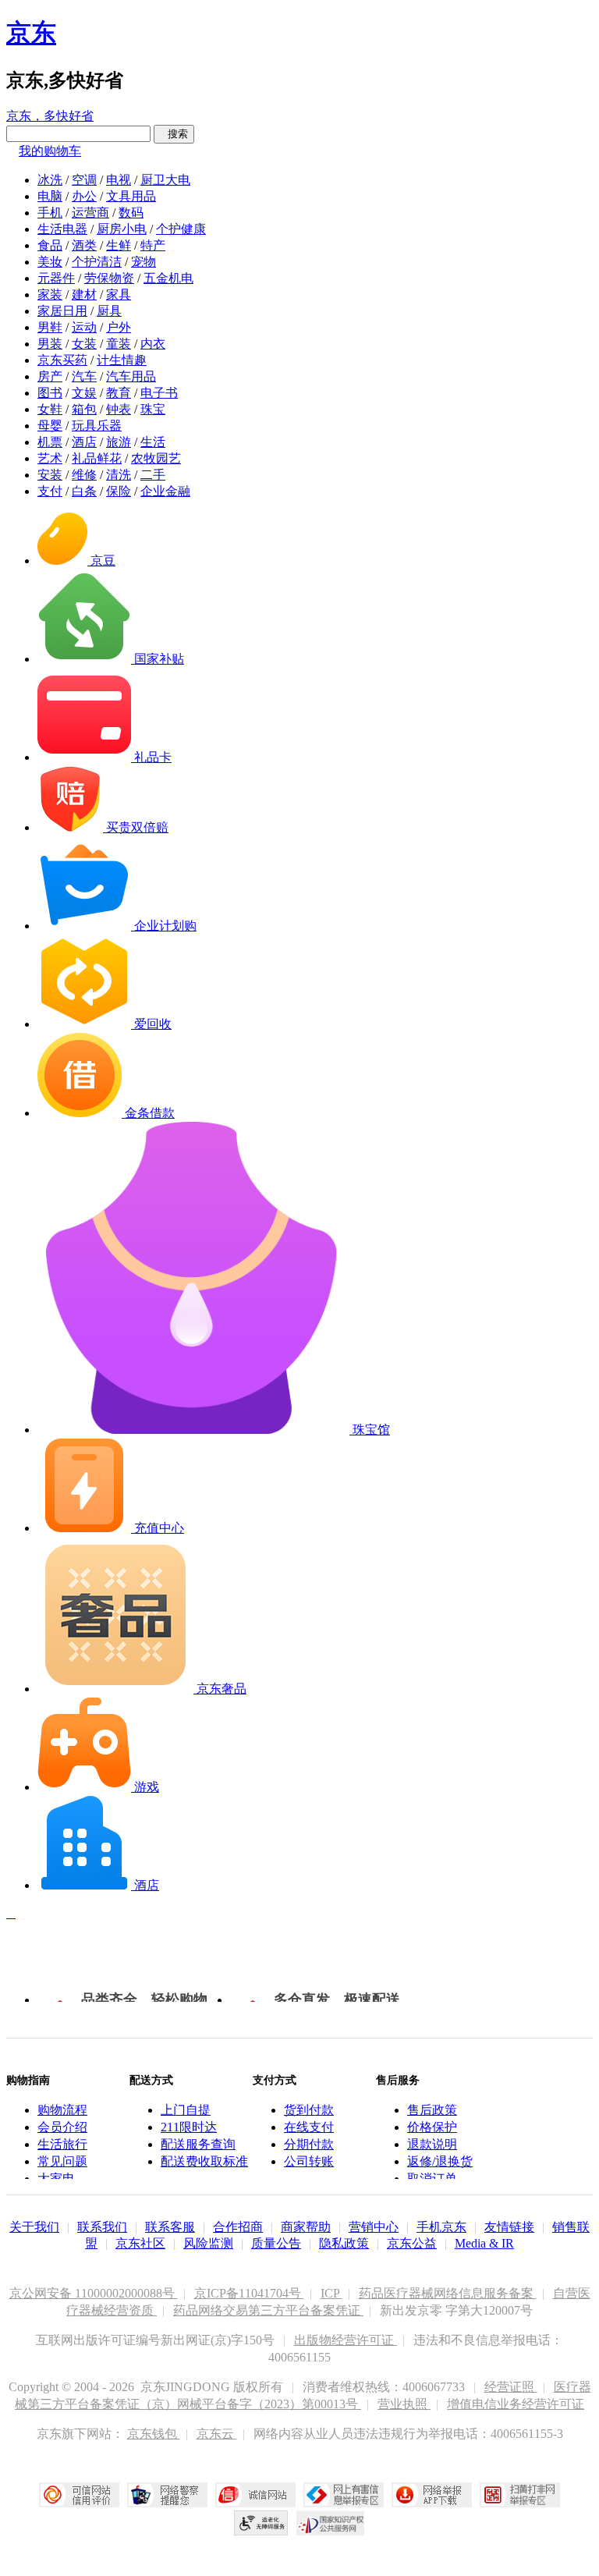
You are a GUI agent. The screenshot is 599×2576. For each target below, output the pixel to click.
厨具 (109, 311)
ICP (331, 2293)
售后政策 (432, 2110)
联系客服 (170, 2227)
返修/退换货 (440, 2161)
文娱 (84, 393)
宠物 (144, 262)
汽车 (84, 376)
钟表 (119, 409)
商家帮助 (306, 2227)
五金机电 (168, 278)
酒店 (84, 442)
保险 (119, 491)
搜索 (174, 134)
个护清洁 (97, 262)
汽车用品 (131, 376)
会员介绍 (62, 2127)
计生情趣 (122, 360)
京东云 (217, 2434)
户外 (119, 327)
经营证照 (511, 2387)
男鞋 (50, 327)
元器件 (56, 278)
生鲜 (119, 245)
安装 (50, 475)
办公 (84, 196)
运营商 (90, 213)
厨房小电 (122, 229)
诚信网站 (255, 2495)
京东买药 (62, 360)
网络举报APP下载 (432, 2495)
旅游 (119, 442)
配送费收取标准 (204, 2161)
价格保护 (432, 2127)
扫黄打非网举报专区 (520, 2495)
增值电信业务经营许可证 (516, 2404)
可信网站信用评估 (79, 2495)
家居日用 (62, 311)
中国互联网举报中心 (344, 2495)
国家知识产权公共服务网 (331, 2523)
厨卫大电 (165, 180)
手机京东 (441, 2227)
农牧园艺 (156, 458)
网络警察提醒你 (167, 2495)
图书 (50, 393)
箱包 (84, 409)
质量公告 (276, 2243)
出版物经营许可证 (346, 2340)
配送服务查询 (198, 2144)
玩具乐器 (97, 426)
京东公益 (412, 2243)
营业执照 (404, 2404)
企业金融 (165, 491)
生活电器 (62, 229)
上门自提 (186, 2110)
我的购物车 (50, 151)
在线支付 (309, 2127)
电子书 (159, 393)
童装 (119, 344)
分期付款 (309, 2144)
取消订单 (432, 2179)
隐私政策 (344, 2243)
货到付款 (309, 2110)
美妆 (50, 262)
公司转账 (309, 2161)
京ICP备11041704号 (249, 2293)
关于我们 (34, 2227)
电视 (119, 180)
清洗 (119, 475)
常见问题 (62, 2161)
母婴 (50, 426)
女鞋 (50, 409)
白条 (84, 491)
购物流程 (62, 2110)
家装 (50, 295)
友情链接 (509, 2227)
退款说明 (432, 2144)
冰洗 (50, 180)
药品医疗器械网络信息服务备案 (448, 2293)
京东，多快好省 (50, 116)
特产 (153, 245)
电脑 (50, 196)
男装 (50, 344)
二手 (153, 475)
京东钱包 (154, 2434)
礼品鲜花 (97, 458)
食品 (50, 245)
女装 (84, 344)
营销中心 (374, 2227)
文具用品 (131, 196)
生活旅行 (62, 2144)
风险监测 (208, 2243)
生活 (153, 442)
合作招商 (238, 2227)
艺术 (50, 458)
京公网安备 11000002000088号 (94, 2293)
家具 (119, 295)
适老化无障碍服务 (261, 2523)
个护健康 (181, 229)
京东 (31, 33)
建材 (84, 295)
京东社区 (140, 2243)
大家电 (56, 2179)
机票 (50, 442)
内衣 (153, 344)
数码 (131, 213)
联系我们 (102, 2227)
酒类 (84, 245)
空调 (84, 180)
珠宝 (153, 409)
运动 (84, 327)
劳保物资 (109, 278)
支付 (50, 491)
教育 (119, 393)
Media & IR (484, 2243)
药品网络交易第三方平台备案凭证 (268, 2310)
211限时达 (189, 2127)
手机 (50, 213)
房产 (50, 376)
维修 (84, 475)
